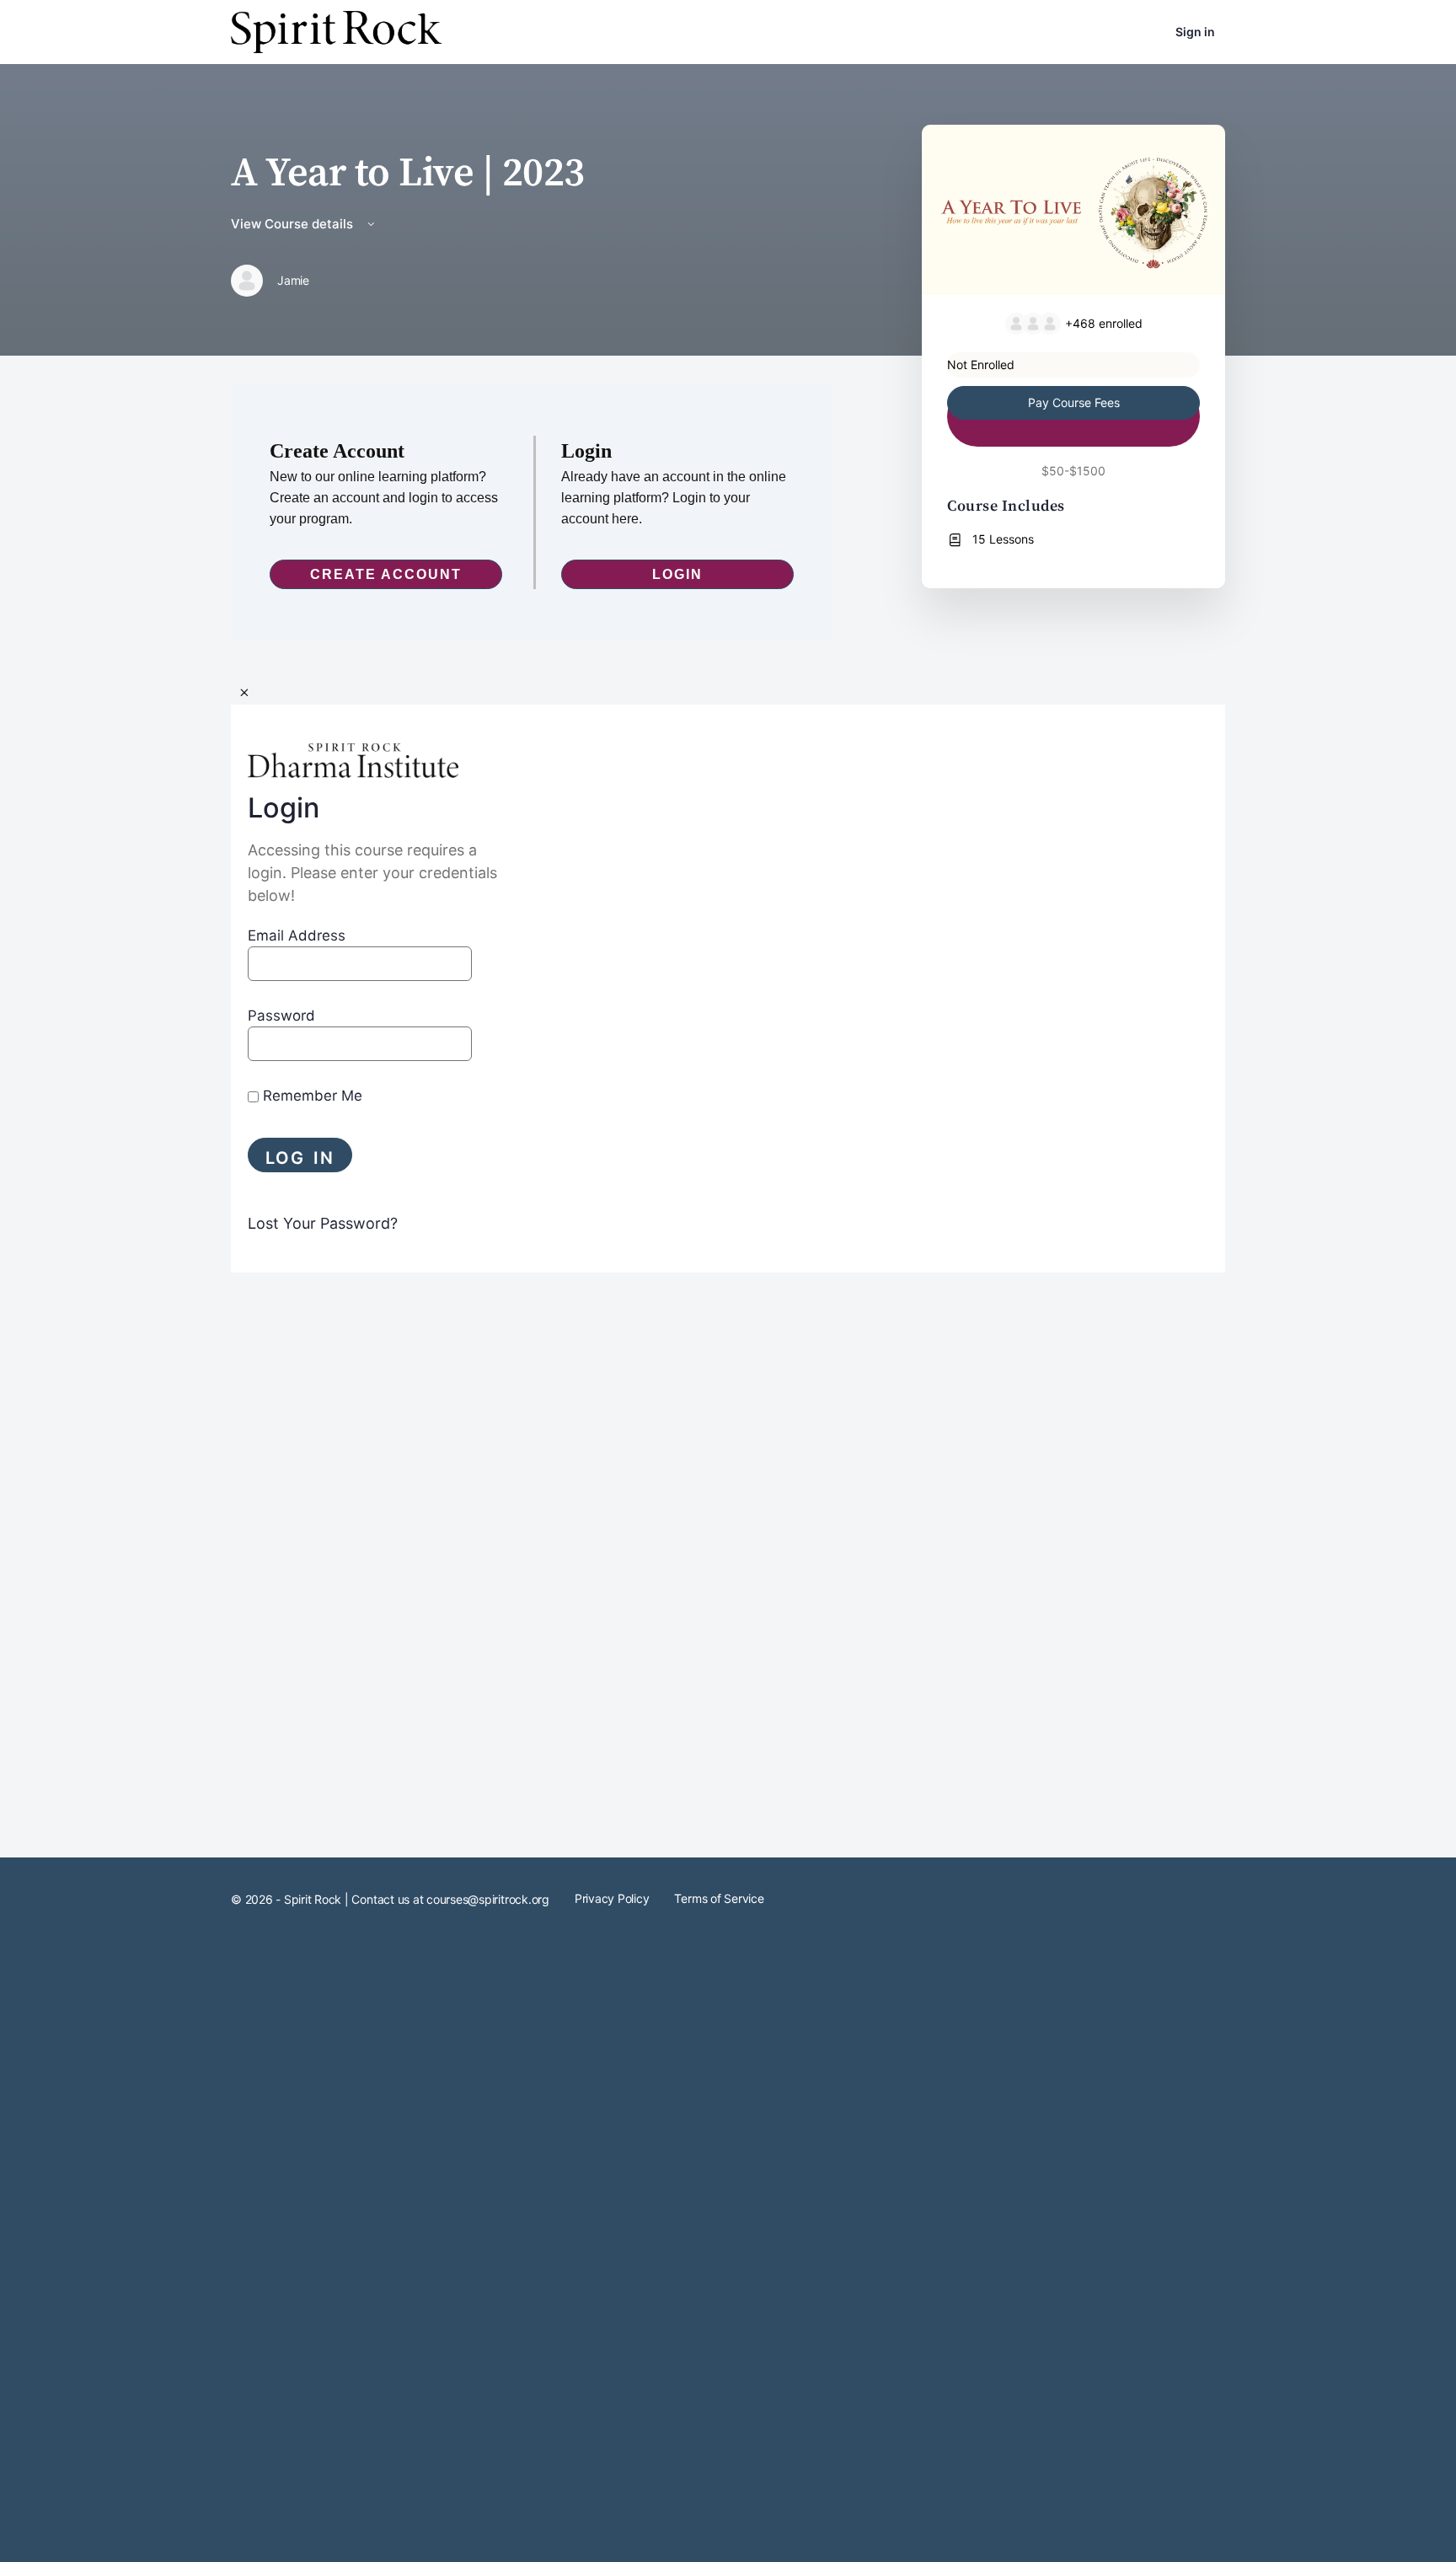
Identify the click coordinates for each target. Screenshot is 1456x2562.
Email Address (297, 935)
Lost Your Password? (323, 1223)
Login (677, 574)
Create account (386, 574)
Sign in (1195, 32)
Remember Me (310, 1096)
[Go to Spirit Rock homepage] (336, 31)
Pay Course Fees (1074, 402)
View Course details (294, 224)
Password (281, 1016)
